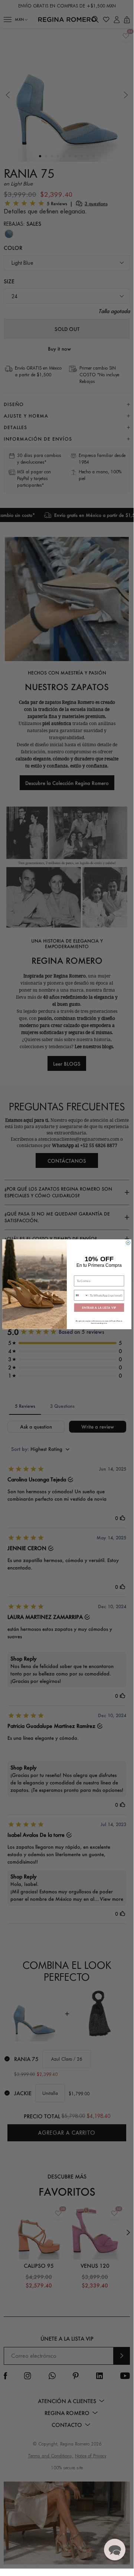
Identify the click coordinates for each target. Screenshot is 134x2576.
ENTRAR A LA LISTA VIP (99, 1308)
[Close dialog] (128, 1243)
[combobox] (81, 1295)
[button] (115, 2550)
